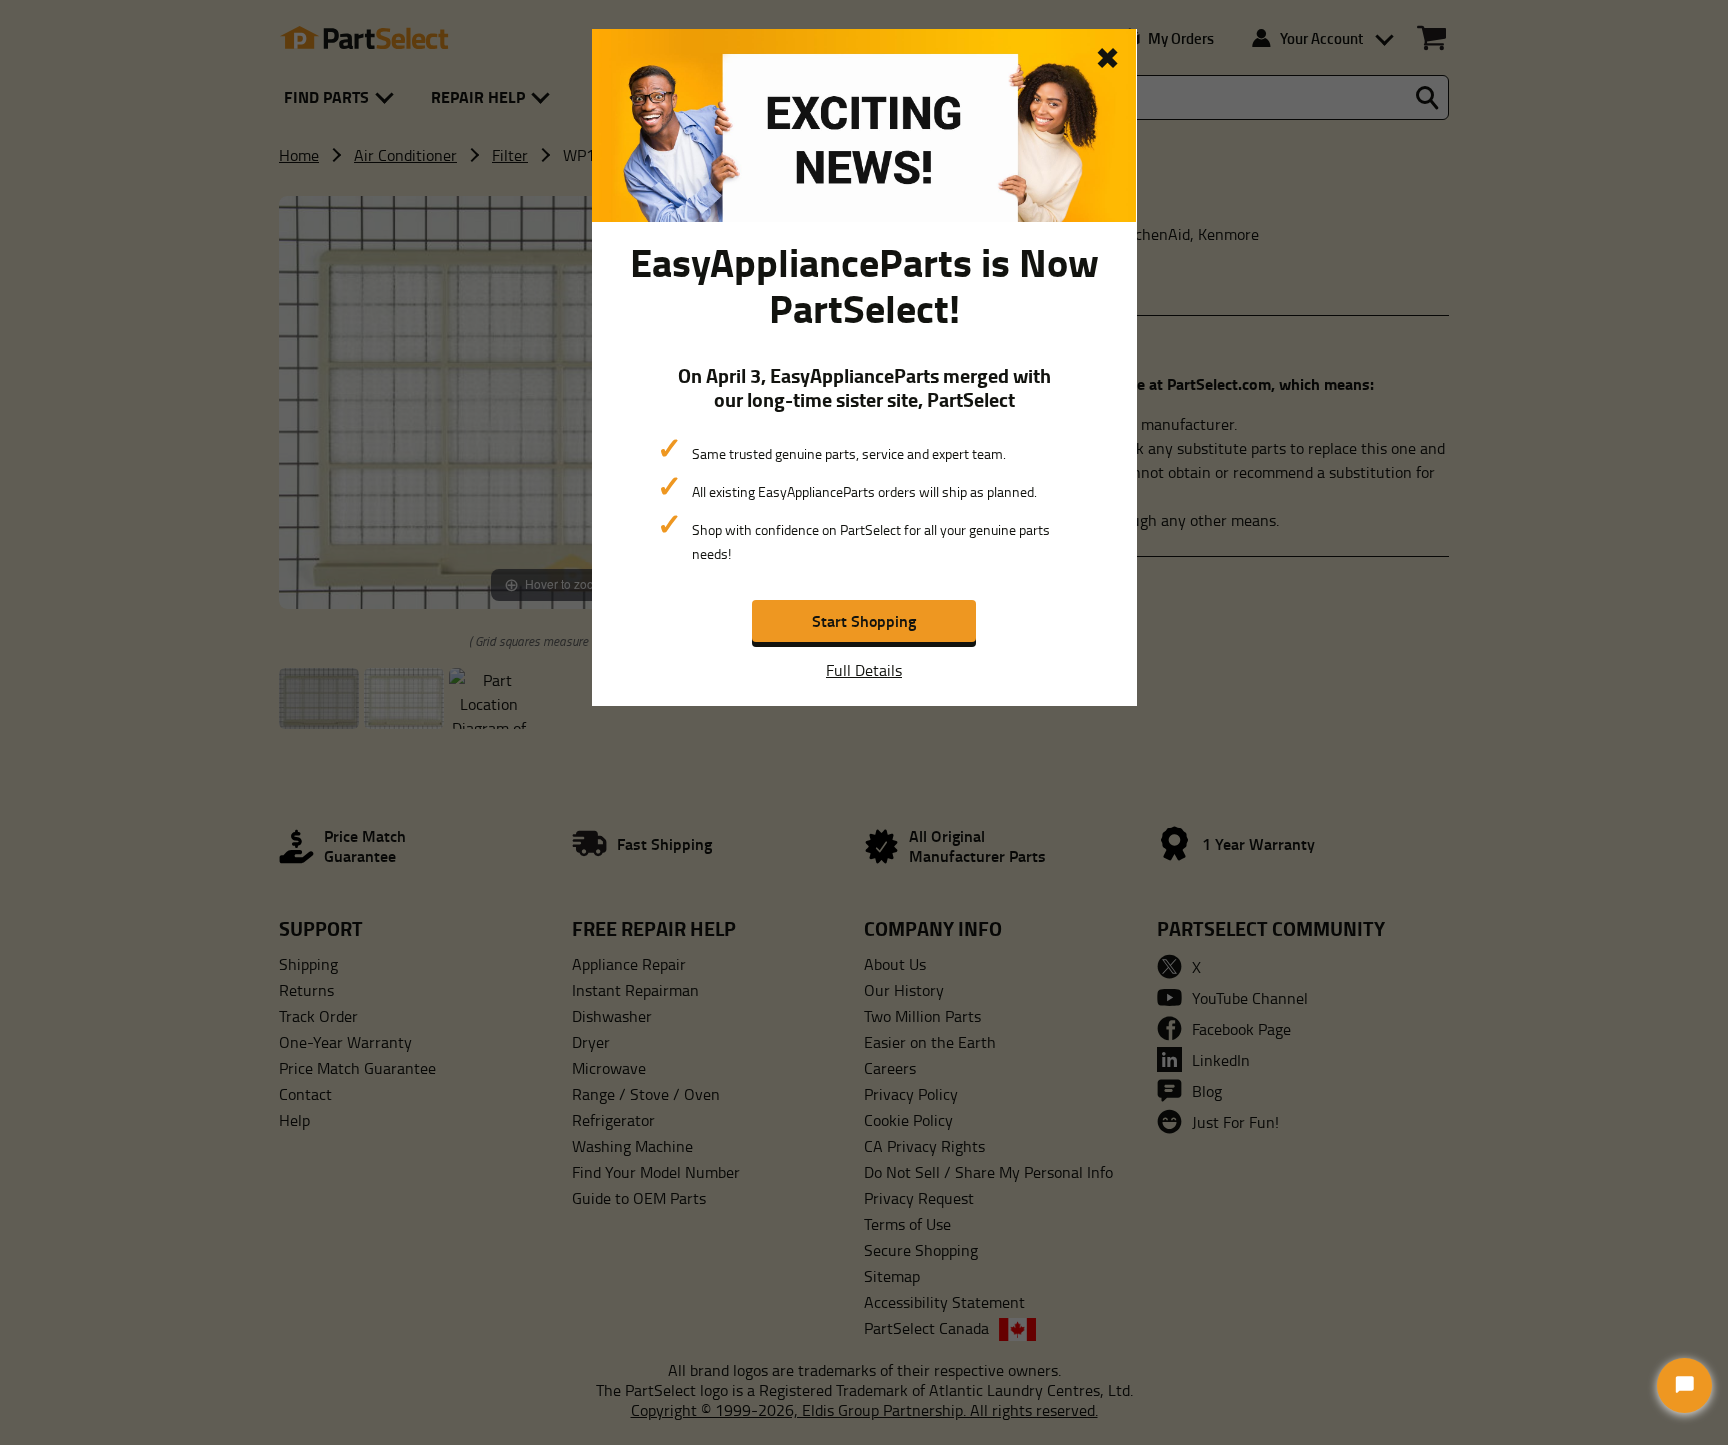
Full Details (864, 670)
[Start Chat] (1684, 1385)
